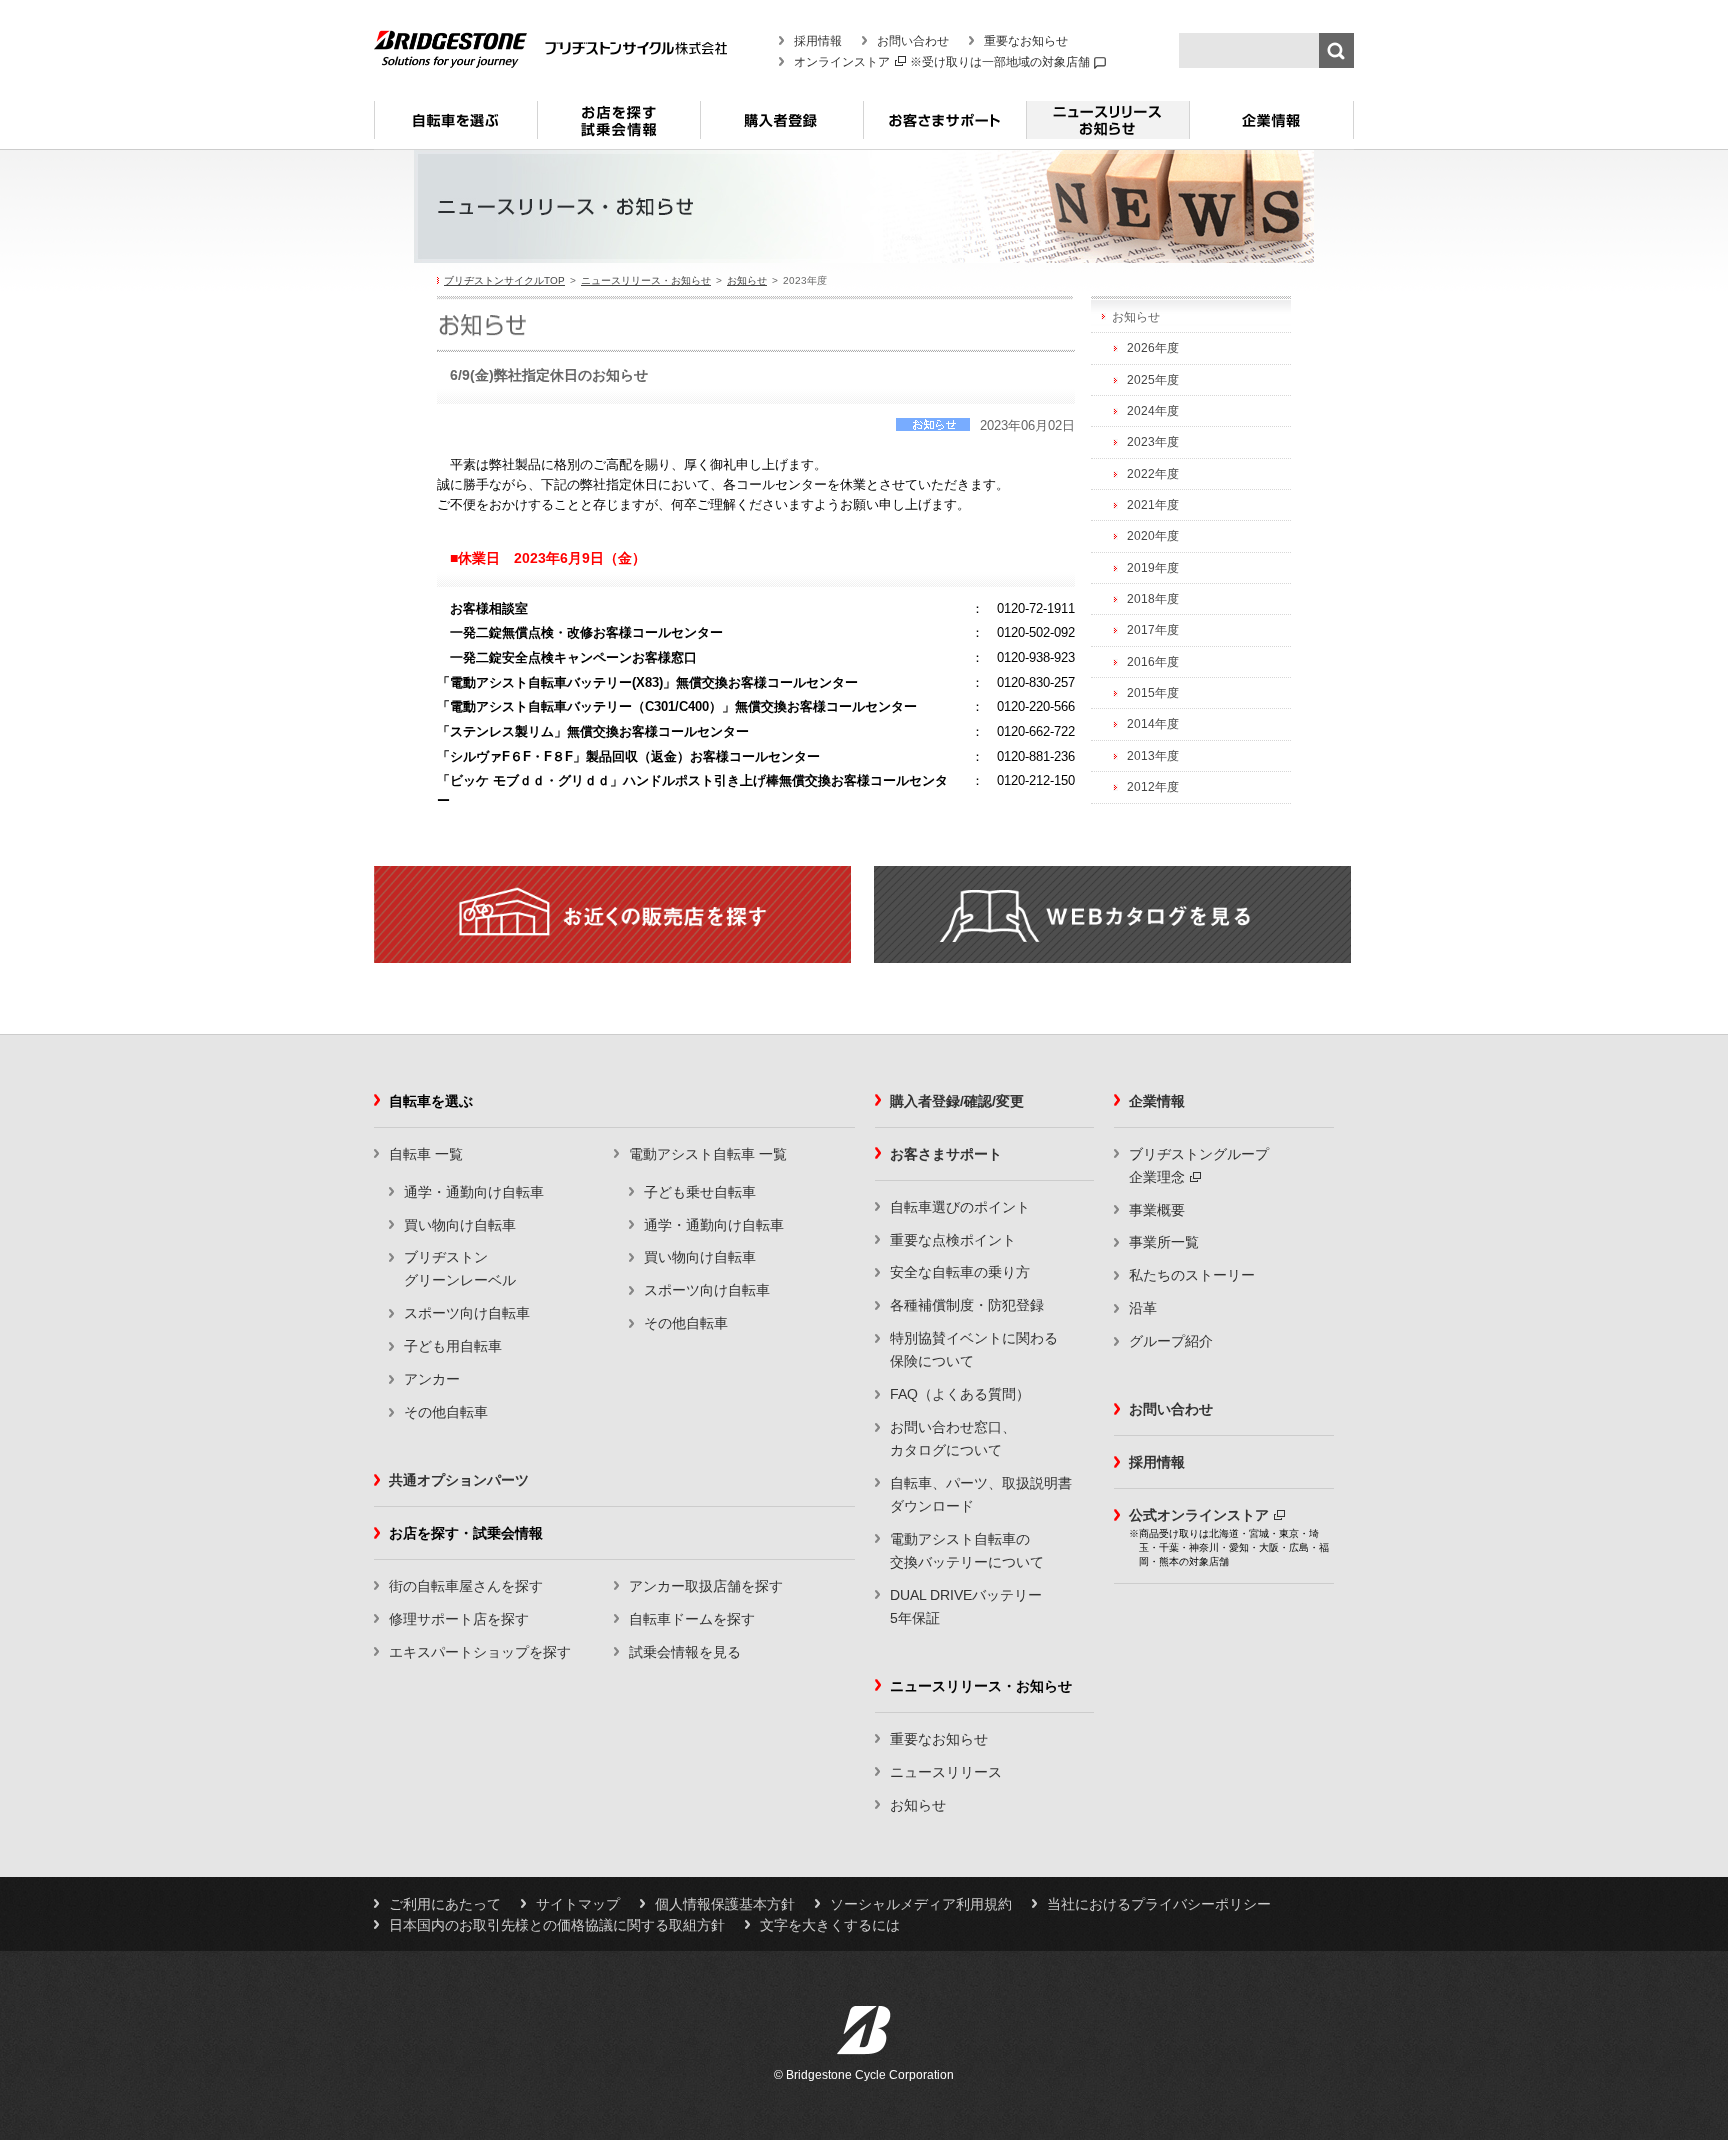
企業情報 (1271, 128)
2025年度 (1153, 380)
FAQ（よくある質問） (960, 1394)
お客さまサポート (944, 128)
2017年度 (1153, 630)
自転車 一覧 (426, 1154)
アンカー (432, 1379)
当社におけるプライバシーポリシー (1159, 1904)
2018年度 (1153, 599)
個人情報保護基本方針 (725, 1904)
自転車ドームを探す (692, 1619)
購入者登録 (781, 128)
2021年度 (1153, 505)
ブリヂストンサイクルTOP (504, 280)
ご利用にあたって (445, 1904)
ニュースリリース (946, 1772)
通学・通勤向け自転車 (474, 1192)
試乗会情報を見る (685, 1652)
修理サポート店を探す (459, 1619)
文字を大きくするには (830, 1925)
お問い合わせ (913, 41)
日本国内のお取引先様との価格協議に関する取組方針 (557, 1925)
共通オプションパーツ (459, 1480)
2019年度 (1153, 568)
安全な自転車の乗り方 (960, 1272)
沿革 (1143, 1308)
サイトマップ (578, 1904)
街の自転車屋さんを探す (466, 1586)
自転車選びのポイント (960, 1207)
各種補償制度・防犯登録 (967, 1305)
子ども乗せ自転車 (700, 1192)
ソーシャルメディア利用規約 (921, 1904)
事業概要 (1157, 1210)
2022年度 (1153, 474)
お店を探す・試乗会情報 (618, 128)
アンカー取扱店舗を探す (706, 1586)
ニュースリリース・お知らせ (1107, 128)
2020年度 (1153, 536)
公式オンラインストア (1199, 1515)
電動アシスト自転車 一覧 (708, 1154)
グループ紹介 (1171, 1341)
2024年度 (1153, 411)
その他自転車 (446, 1412)
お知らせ (747, 280)
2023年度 (1153, 442)
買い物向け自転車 (460, 1225)
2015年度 (1153, 693)
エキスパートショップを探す (480, 1652)
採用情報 (818, 41)
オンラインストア (842, 62)
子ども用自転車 (453, 1346)
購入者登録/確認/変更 (957, 1101)
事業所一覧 (1164, 1242)
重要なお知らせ (1026, 41)
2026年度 (1153, 348)
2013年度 (1153, 756)
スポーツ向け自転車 (467, 1313)
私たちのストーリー (1192, 1275)
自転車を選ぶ (455, 128)
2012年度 (1153, 787)
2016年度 (1153, 662)
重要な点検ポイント (953, 1240)
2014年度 (1153, 724)
